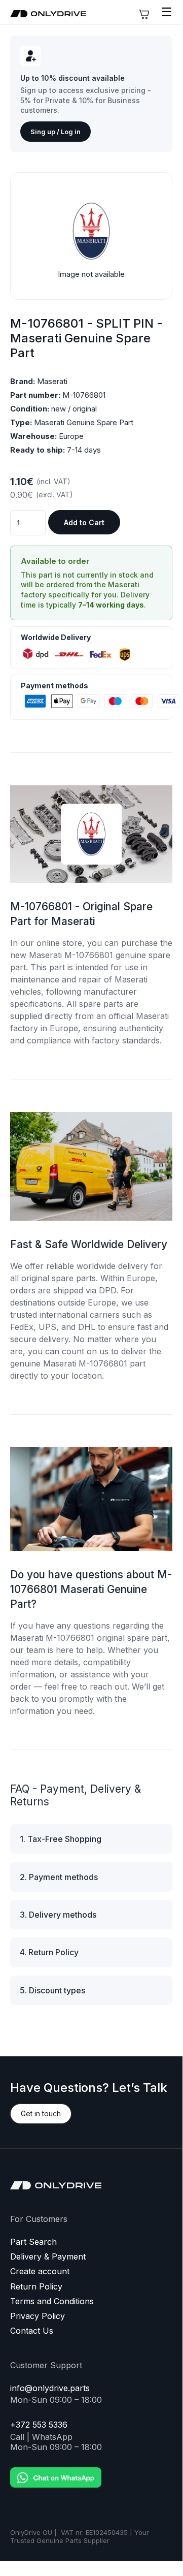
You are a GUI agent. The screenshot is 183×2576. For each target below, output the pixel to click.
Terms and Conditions (52, 2301)
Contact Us (32, 2331)
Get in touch (41, 2113)
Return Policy (36, 2287)
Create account (40, 2271)
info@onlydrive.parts (50, 2388)
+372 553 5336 (39, 2425)
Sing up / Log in (56, 132)
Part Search (33, 2242)
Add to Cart (84, 522)
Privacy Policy (38, 2316)
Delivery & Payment (48, 2257)
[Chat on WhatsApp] (56, 2470)
